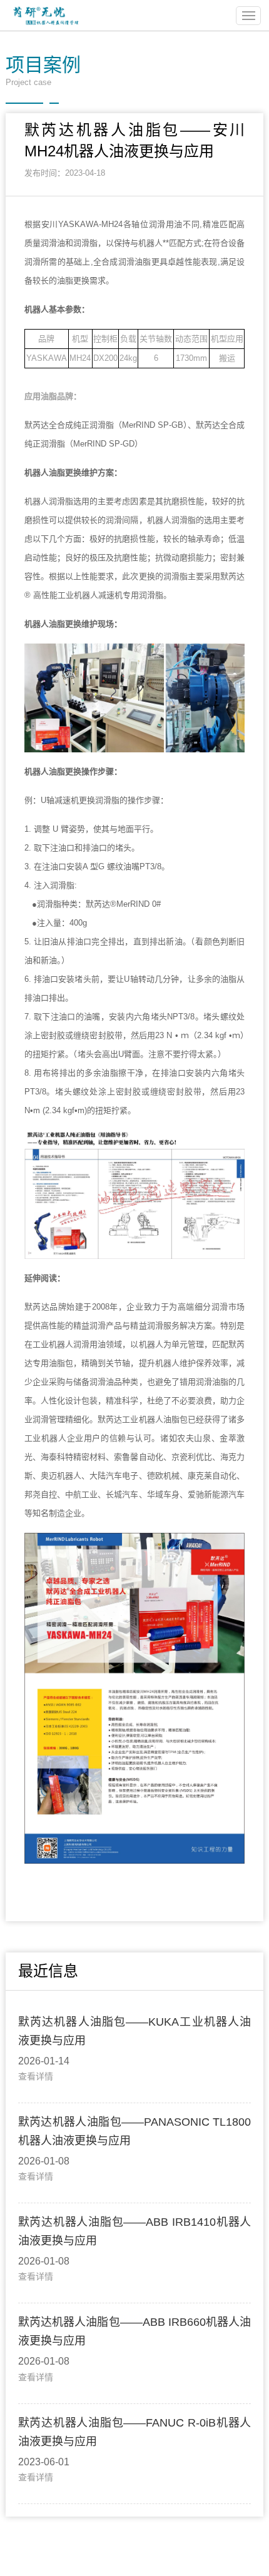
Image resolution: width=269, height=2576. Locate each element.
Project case (43, 71)
